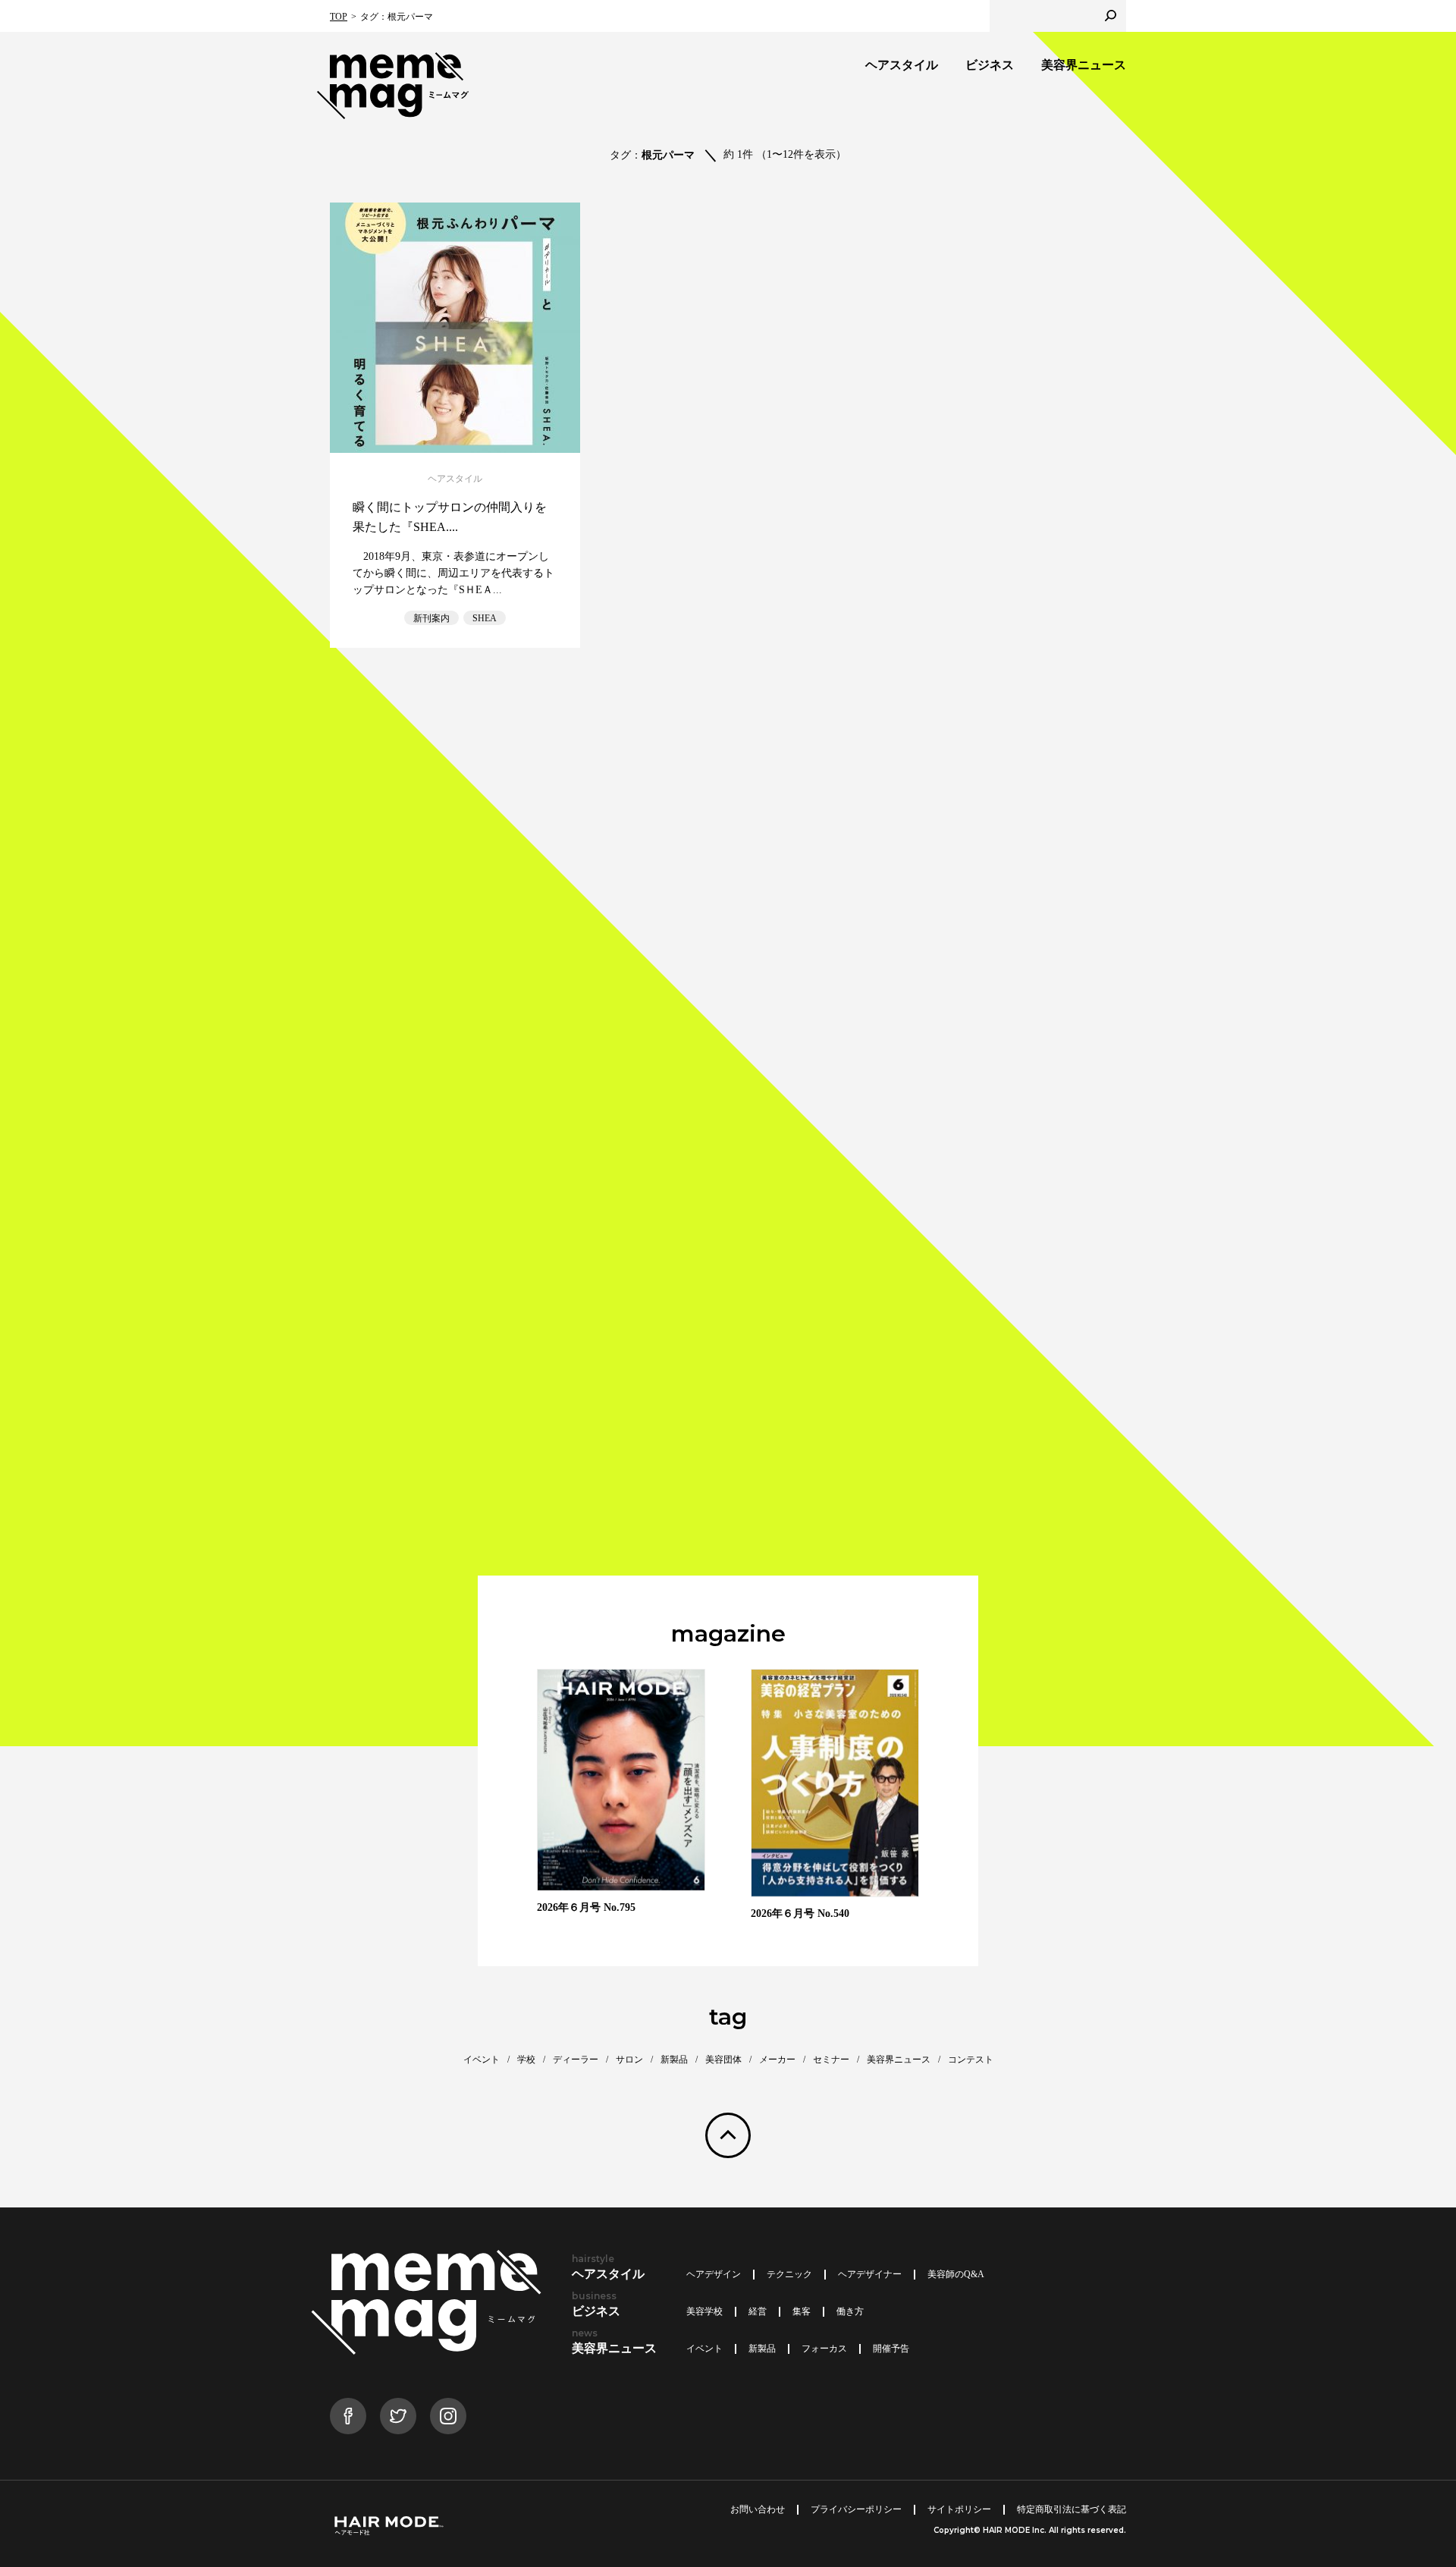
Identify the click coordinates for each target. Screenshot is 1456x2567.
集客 (802, 2311)
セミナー (831, 2060)
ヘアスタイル (902, 65)
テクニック (789, 2274)
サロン (629, 2060)
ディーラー (576, 2060)
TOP (339, 17)
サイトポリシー (959, 2509)
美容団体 (723, 2060)
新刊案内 (431, 618)
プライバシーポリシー (856, 2509)
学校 (526, 2060)
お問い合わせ (758, 2509)
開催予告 (891, 2349)
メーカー (777, 2060)
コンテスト (971, 2060)
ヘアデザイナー (870, 2274)
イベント (482, 2060)
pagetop (728, 2135)
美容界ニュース (1084, 65)
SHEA (485, 618)
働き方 (850, 2311)
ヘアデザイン (714, 2274)
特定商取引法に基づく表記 (1072, 2509)
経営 (758, 2311)
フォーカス (824, 2349)
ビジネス (990, 65)
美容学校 (704, 2311)
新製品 (674, 2060)
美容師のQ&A (956, 2274)
